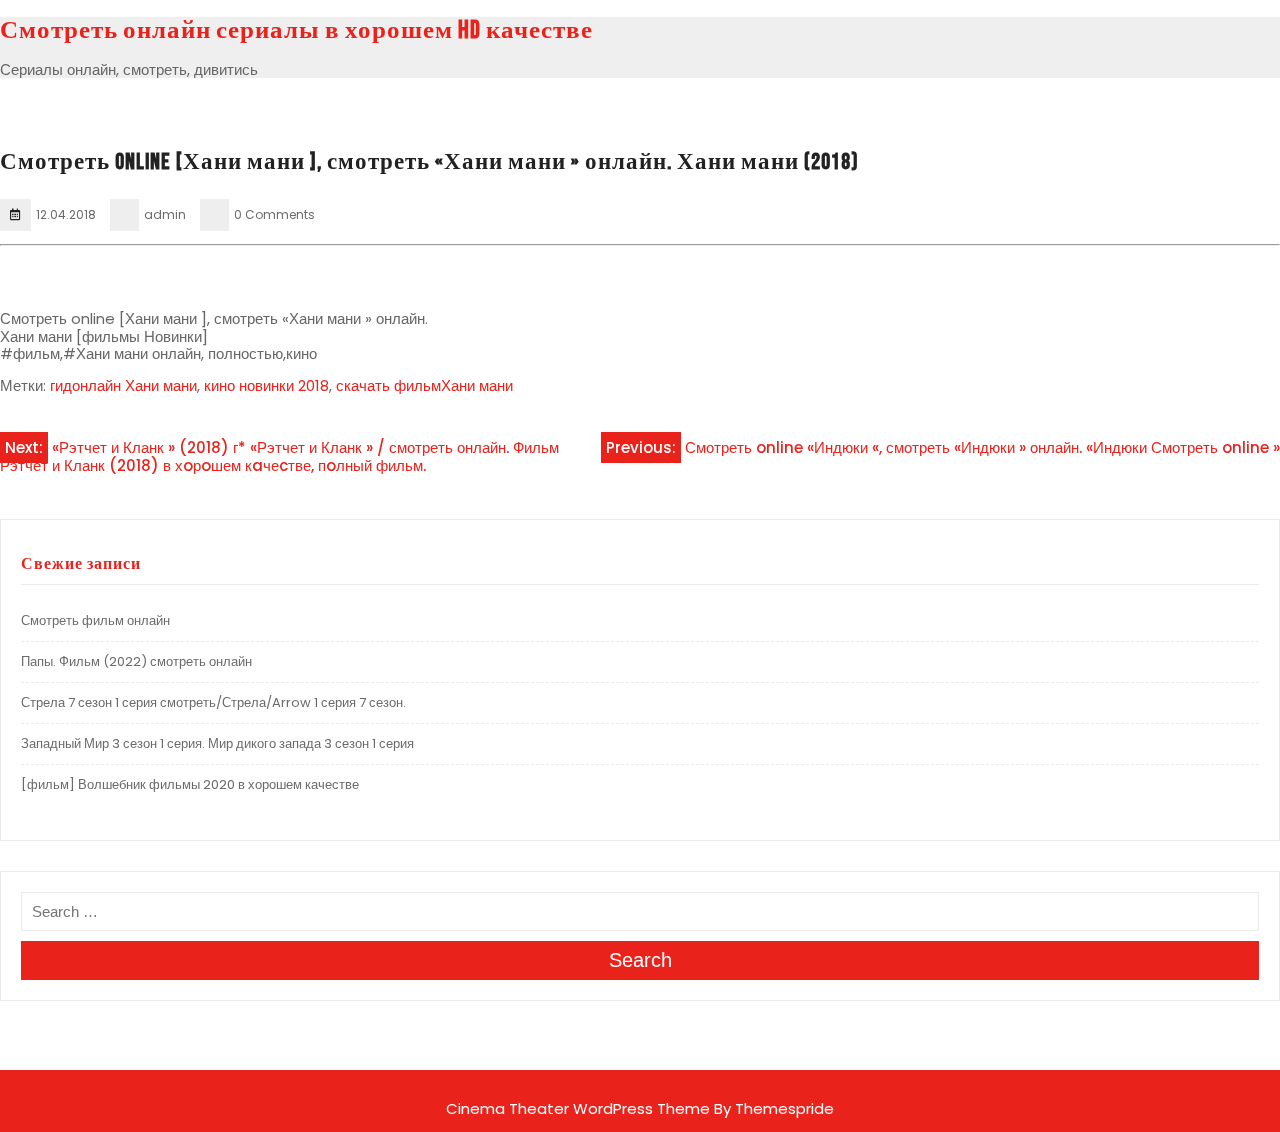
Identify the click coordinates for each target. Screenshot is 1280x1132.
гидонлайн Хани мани (123, 385)
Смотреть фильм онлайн (95, 620)
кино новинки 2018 (266, 385)
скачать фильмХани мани (424, 385)
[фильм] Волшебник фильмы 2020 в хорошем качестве (190, 784)
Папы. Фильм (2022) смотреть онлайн (136, 661)
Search (640, 960)
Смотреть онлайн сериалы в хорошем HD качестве (296, 30)
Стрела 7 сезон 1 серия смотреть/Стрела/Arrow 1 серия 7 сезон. (213, 702)
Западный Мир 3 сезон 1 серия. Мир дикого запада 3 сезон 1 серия (217, 743)
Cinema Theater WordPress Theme (578, 1108)
